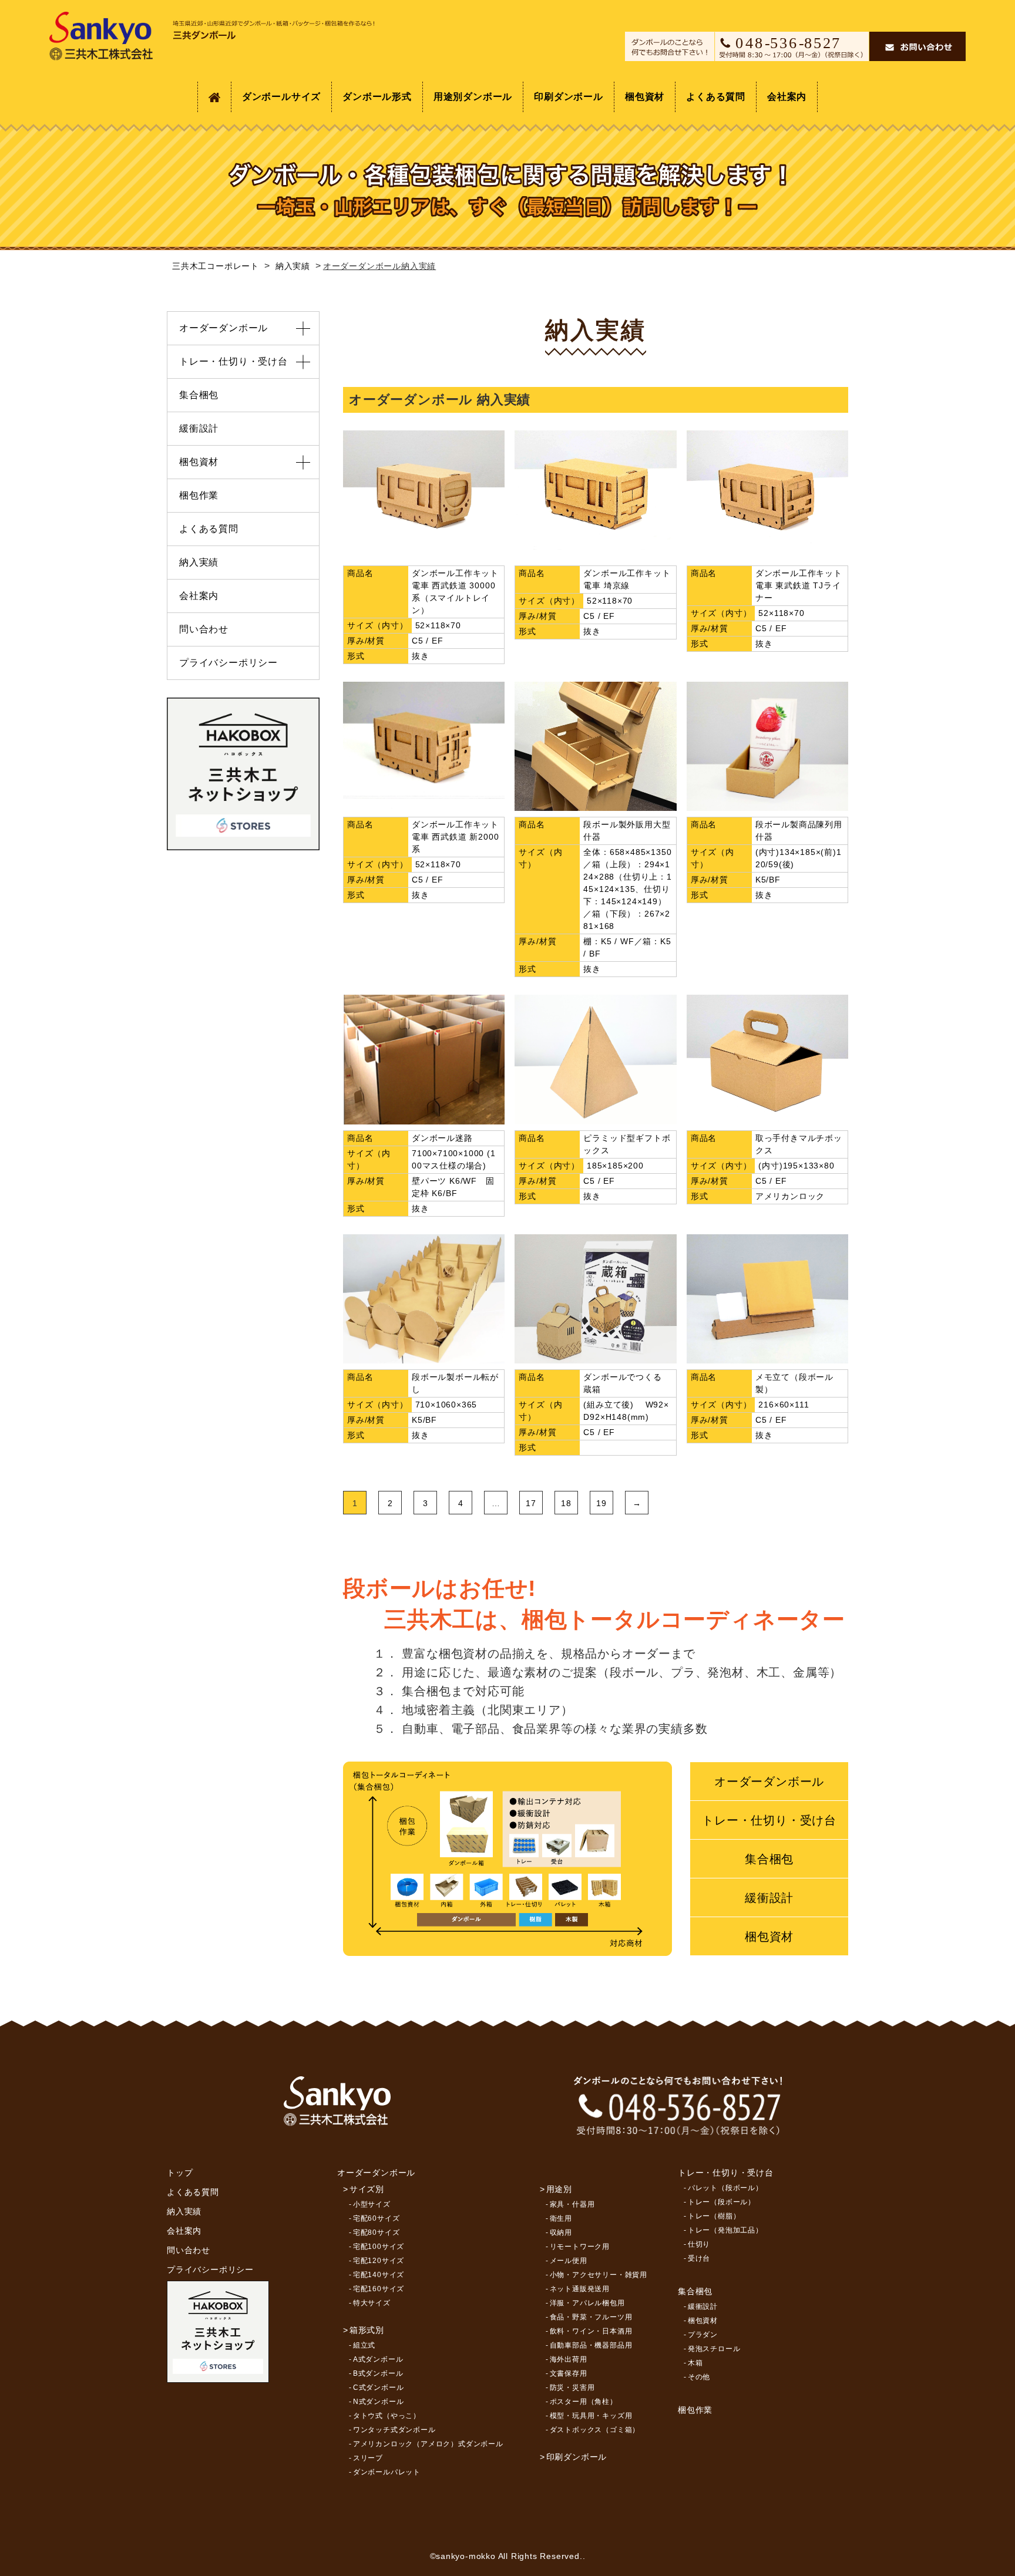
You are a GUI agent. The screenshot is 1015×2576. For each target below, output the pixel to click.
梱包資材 (645, 97)
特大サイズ (372, 2303)
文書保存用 (569, 2373)
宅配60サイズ (377, 2218)
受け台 (699, 2258)
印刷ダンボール (569, 97)
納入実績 (199, 562)
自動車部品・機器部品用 (591, 2345)
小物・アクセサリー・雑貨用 (599, 2275)
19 (601, 1503)
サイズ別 (367, 2189)
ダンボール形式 (377, 97)
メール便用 (569, 2261)
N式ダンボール (379, 2402)
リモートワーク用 (580, 2247)
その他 (699, 2377)
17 (531, 1503)
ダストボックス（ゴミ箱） (595, 2430)
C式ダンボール (379, 2388)
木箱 (695, 2363)
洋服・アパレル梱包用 (587, 2303)
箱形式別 (367, 2330)
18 (566, 1503)
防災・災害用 (572, 2388)
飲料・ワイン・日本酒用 (591, 2331)
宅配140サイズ (379, 2275)
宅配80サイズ (377, 2232)
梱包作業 (199, 495)
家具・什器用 (572, 2204)
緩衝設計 (769, 1898)
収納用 (561, 2232)
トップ (180, 2173)
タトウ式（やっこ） (387, 2416)
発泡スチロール (714, 2349)
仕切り (699, 2244)
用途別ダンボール (473, 97)
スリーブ (368, 2458)
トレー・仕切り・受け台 (769, 1820)
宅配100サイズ (379, 2247)
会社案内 (787, 97)
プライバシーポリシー (228, 663)
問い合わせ (204, 629)
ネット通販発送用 (580, 2289)
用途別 (559, 2189)
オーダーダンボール (769, 1782)
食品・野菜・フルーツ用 (591, 2317)
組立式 (364, 2345)
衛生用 (561, 2218)
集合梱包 (769, 1859)
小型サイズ (372, 2204)
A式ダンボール (378, 2359)
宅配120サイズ (379, 2261)
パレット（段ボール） (725, 2188)
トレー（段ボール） (722, 2202)
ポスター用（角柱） (584, 2402)
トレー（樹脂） (714, 2216)
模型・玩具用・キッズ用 (591, 2416)
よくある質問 (716, 97)
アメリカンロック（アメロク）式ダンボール (428, 2444)
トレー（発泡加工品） (725, 2230)
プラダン (703, 2335)
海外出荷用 (569, 2359)
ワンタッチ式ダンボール (394, 2430)
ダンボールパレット (387, 2472)
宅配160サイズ (379, 2289)
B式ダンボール (378, 2373)
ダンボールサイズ (281, 97)
